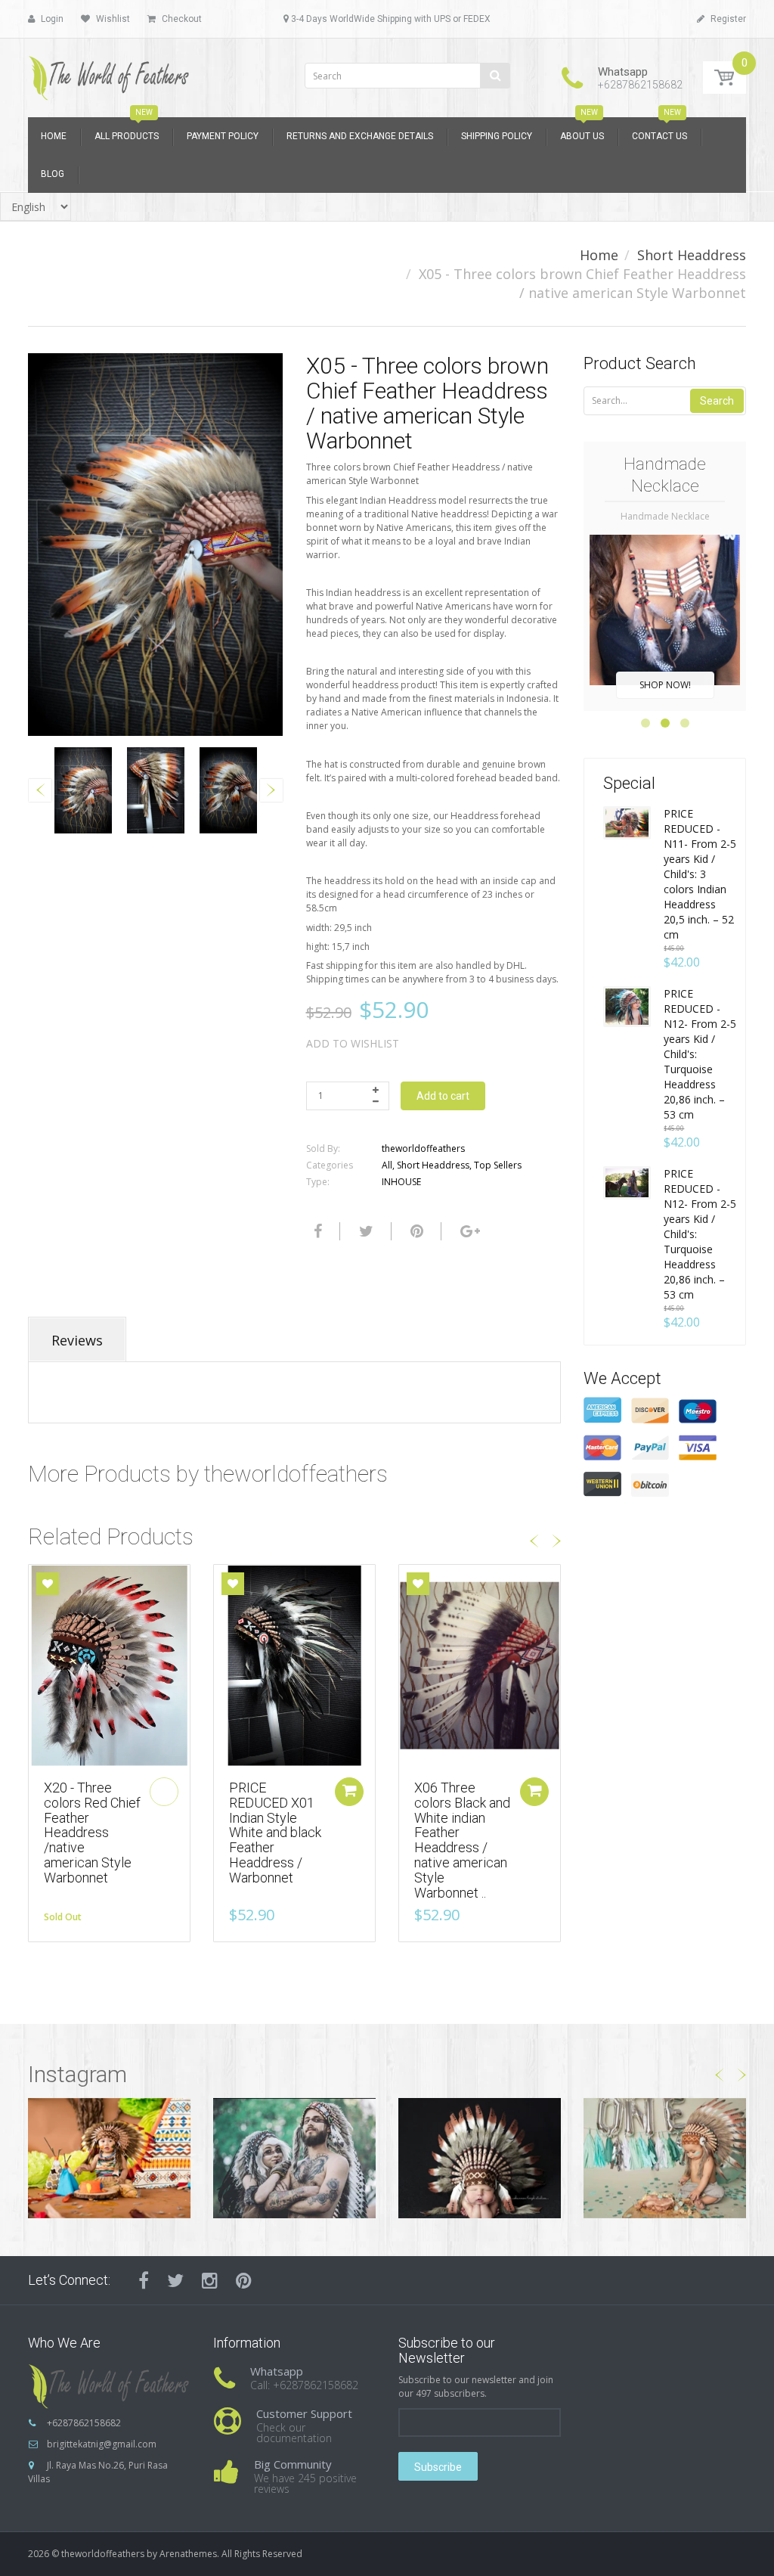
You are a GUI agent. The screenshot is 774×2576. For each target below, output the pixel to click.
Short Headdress (692, 255)
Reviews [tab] (77, 1340)
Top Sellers (498, 1165)
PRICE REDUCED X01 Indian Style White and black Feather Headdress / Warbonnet (275, 1833)
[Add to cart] (349, 1792)
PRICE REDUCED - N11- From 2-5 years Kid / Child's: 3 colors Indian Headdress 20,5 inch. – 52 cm (700, 874)
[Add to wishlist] (48, 1584)
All (387, 1165)
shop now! (665, 685)
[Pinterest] (244, 2280)
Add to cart (443, 1096)
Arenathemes (188, 2554)
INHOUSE (401, 1182)
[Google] (468, 1231)
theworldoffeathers (423, 1148)
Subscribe (438, 2467)
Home (599, 255)
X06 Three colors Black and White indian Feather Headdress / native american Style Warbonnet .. (462, 1840)
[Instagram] (210, 2280)
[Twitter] (364, 1231)
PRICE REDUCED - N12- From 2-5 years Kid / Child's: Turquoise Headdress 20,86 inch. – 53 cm (700, 1054)
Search (717, 401)
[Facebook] (316, 1231)
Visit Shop (109, 2157)
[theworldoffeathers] (109, 73)
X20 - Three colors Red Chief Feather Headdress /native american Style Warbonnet (92, 1833)
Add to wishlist (353, 1043)
